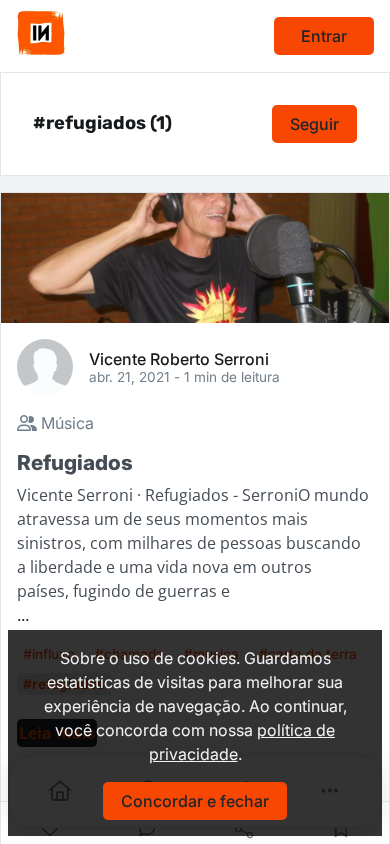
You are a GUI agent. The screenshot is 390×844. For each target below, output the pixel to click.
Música (65, 423)
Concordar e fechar (195, 801)
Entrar (324, 36)
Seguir (314, 124)
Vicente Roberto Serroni (179, 358)
